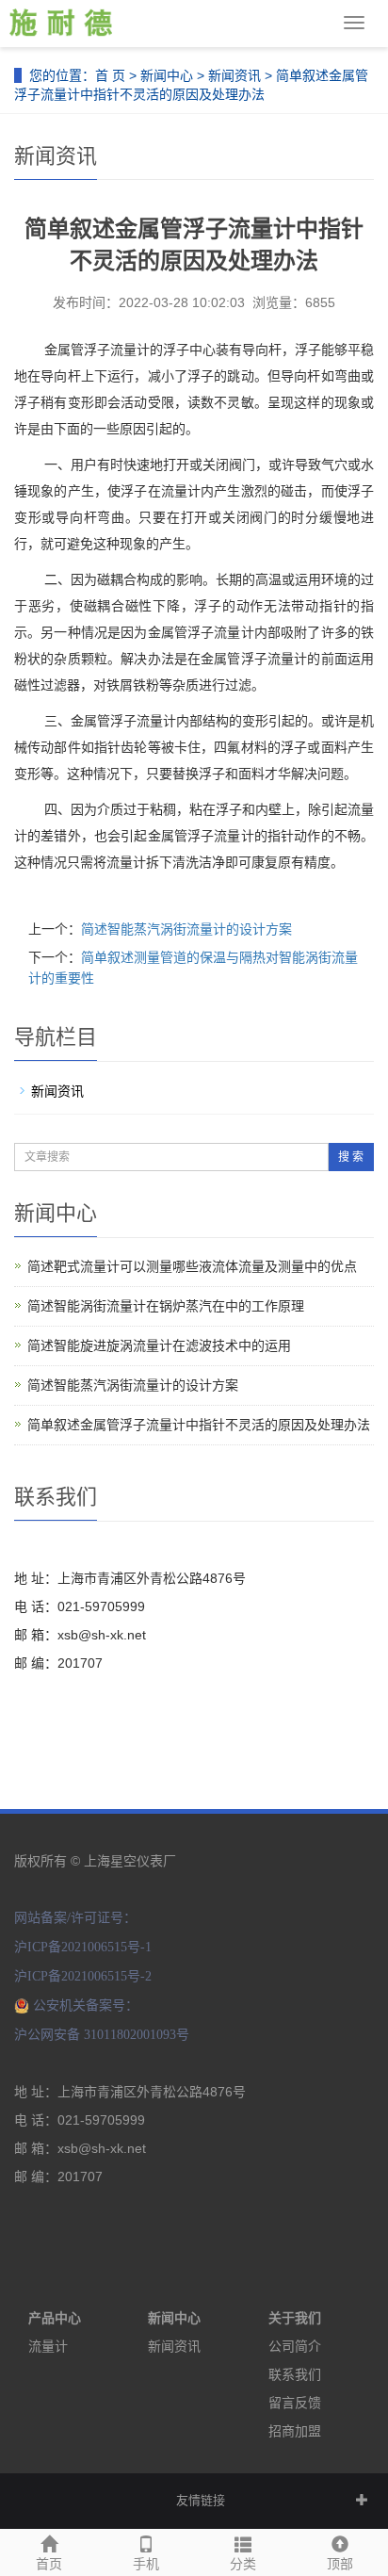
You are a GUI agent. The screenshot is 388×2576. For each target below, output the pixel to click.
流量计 (48, 2346)
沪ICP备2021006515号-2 (83, 1976)
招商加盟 (295, 2431)
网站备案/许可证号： (75, 1918)
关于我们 (295, 2318)
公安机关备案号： (86, 2005)
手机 (146, 2564)
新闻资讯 (234, 75)
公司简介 (295, 2346)
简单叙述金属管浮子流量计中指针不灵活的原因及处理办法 (199, 1425)
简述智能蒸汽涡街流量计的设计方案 (186, 929)
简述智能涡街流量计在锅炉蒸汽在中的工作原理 (166, 1306)
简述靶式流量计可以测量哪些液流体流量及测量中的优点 (192, 1266)
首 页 (110, 75)
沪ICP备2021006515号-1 (83, 1947)
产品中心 (55, 2318)
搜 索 (351, 1157)
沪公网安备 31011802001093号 (102, 2035)
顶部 (340, 2564)
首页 (49, 2564)
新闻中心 (167, 75)
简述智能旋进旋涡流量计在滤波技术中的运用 (159, 1345)
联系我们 (295, 2374)
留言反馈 (295, 2403)
